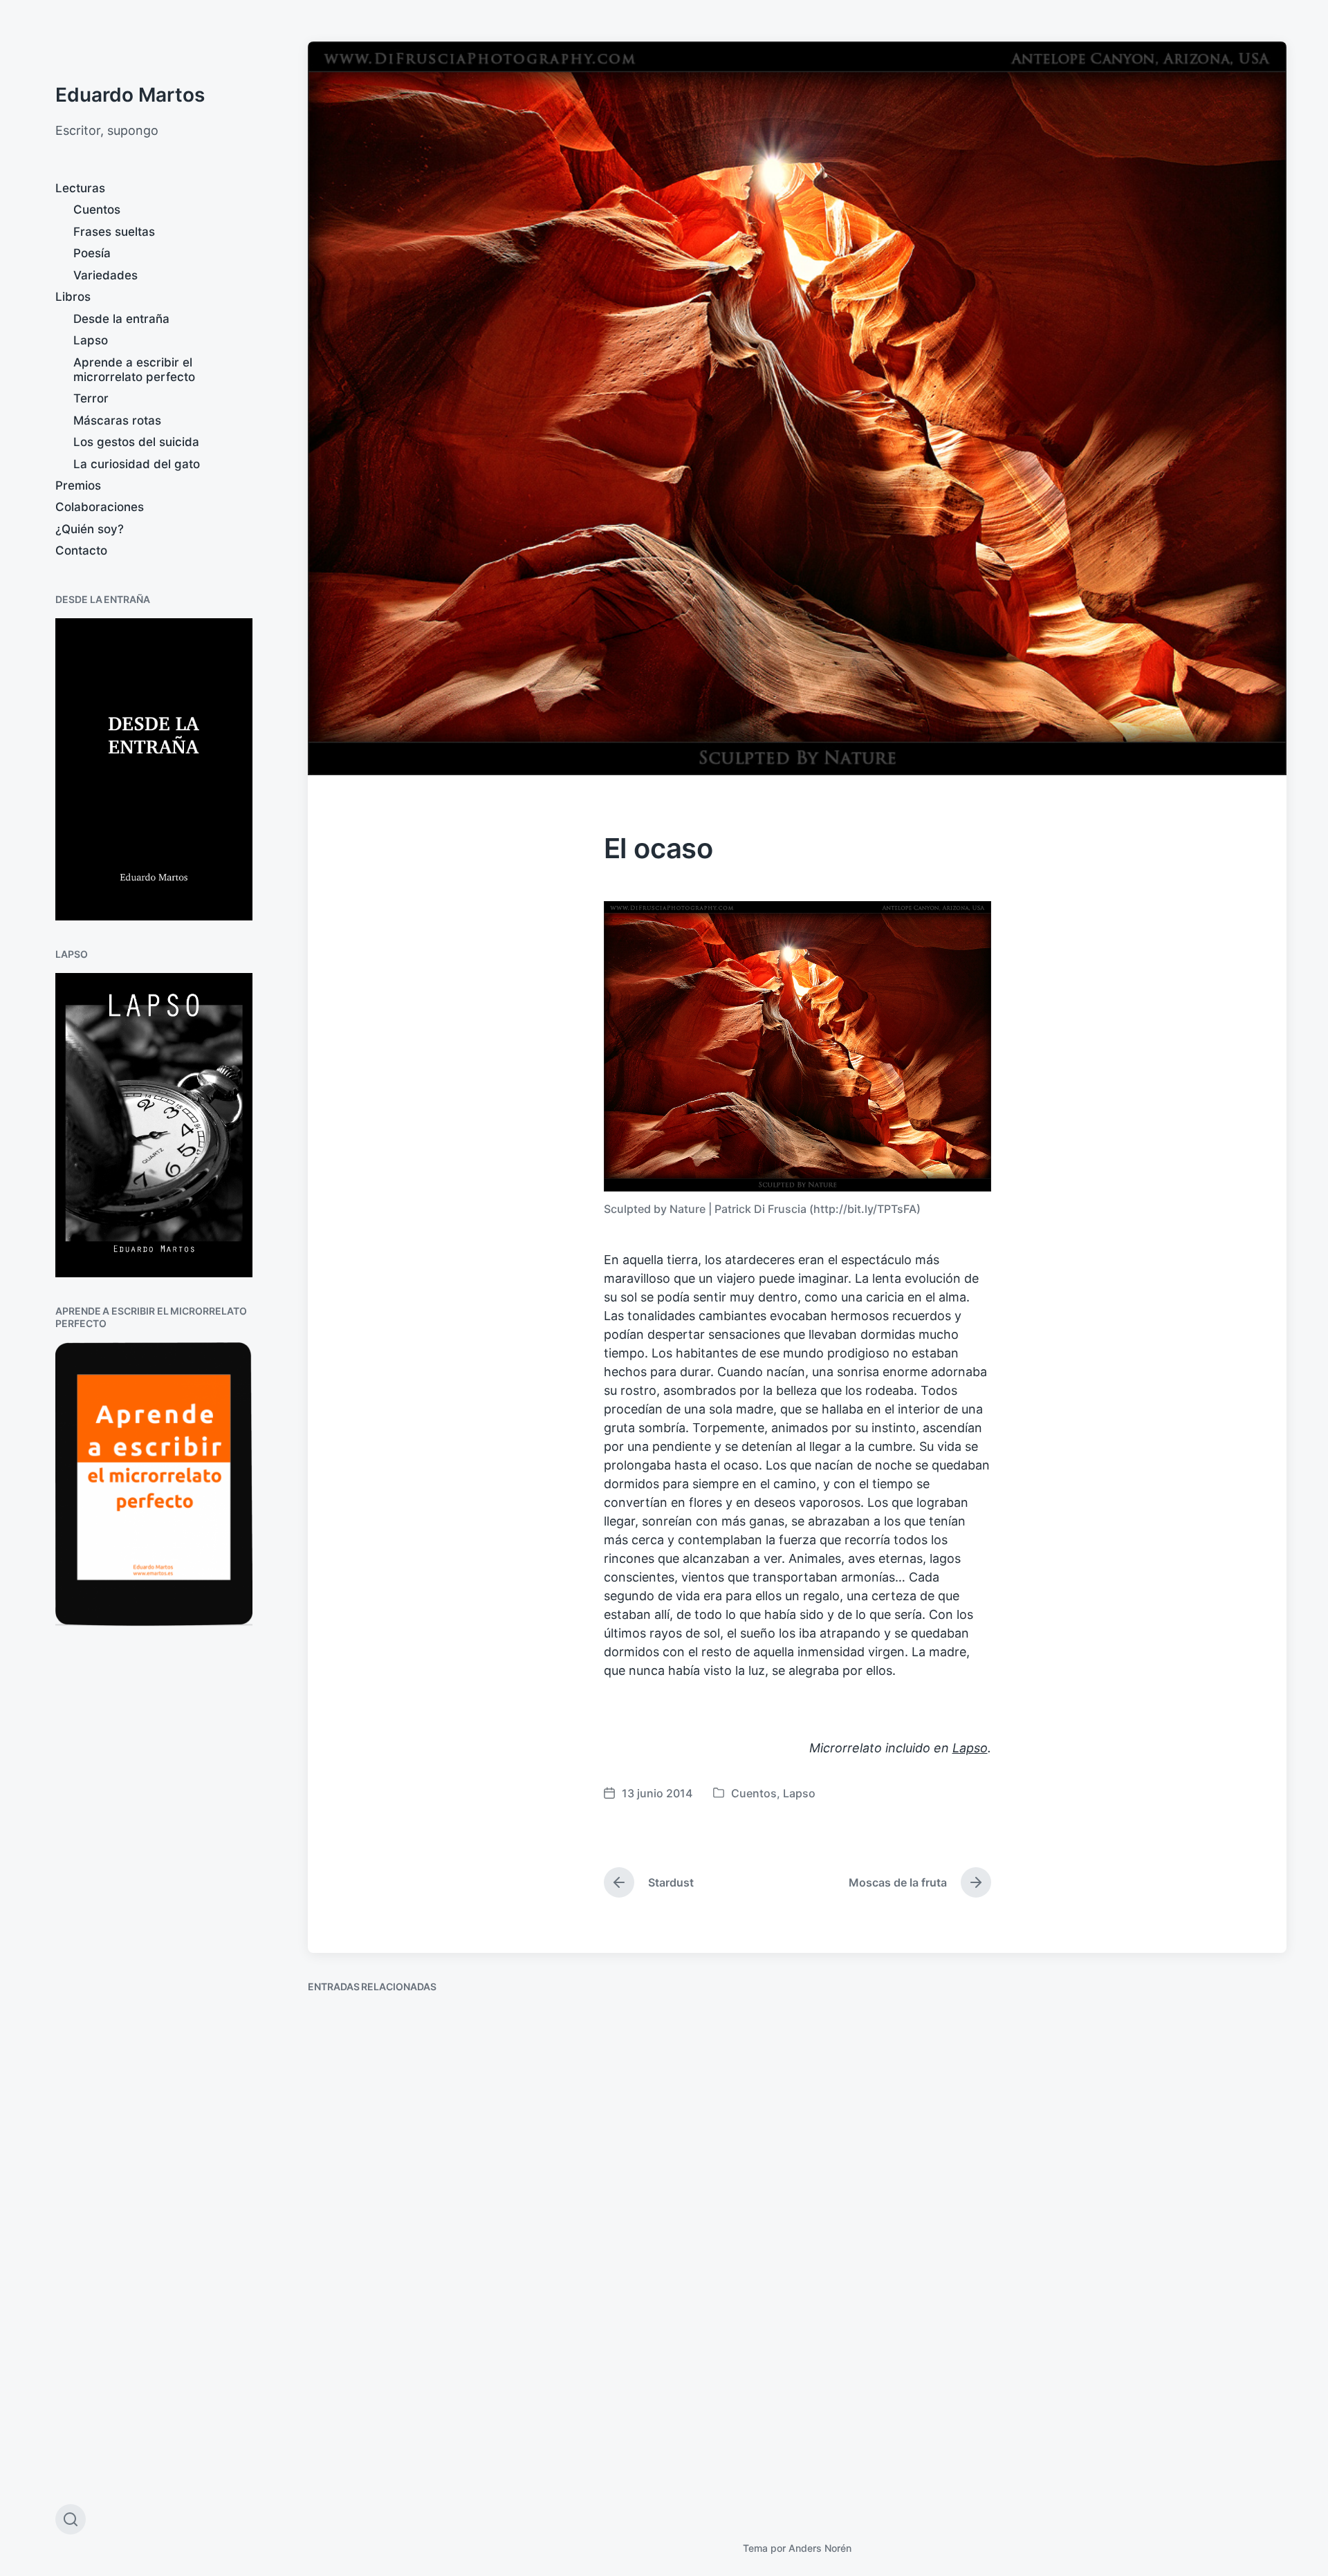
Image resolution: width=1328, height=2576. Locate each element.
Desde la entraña (121, 319)
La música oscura (630, 2179)
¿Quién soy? (90, 529)
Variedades (105, 275)
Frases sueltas (114, 232)
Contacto (81, 550)
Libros (73, 297)
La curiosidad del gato (137, 464)
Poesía (92, 253)
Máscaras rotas (117, 420)
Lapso (91, 340)
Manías (1099, 2208)
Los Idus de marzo (885, 2196)
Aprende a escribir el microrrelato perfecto (134, 370)
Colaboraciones (100, 507)
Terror (91, 398)
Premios (78, 485)
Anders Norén (820, 2548)
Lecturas (80, 188)
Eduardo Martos (130, 95)
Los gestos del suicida (136, 442)
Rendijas (350, 2465)
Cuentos (97, 210)
